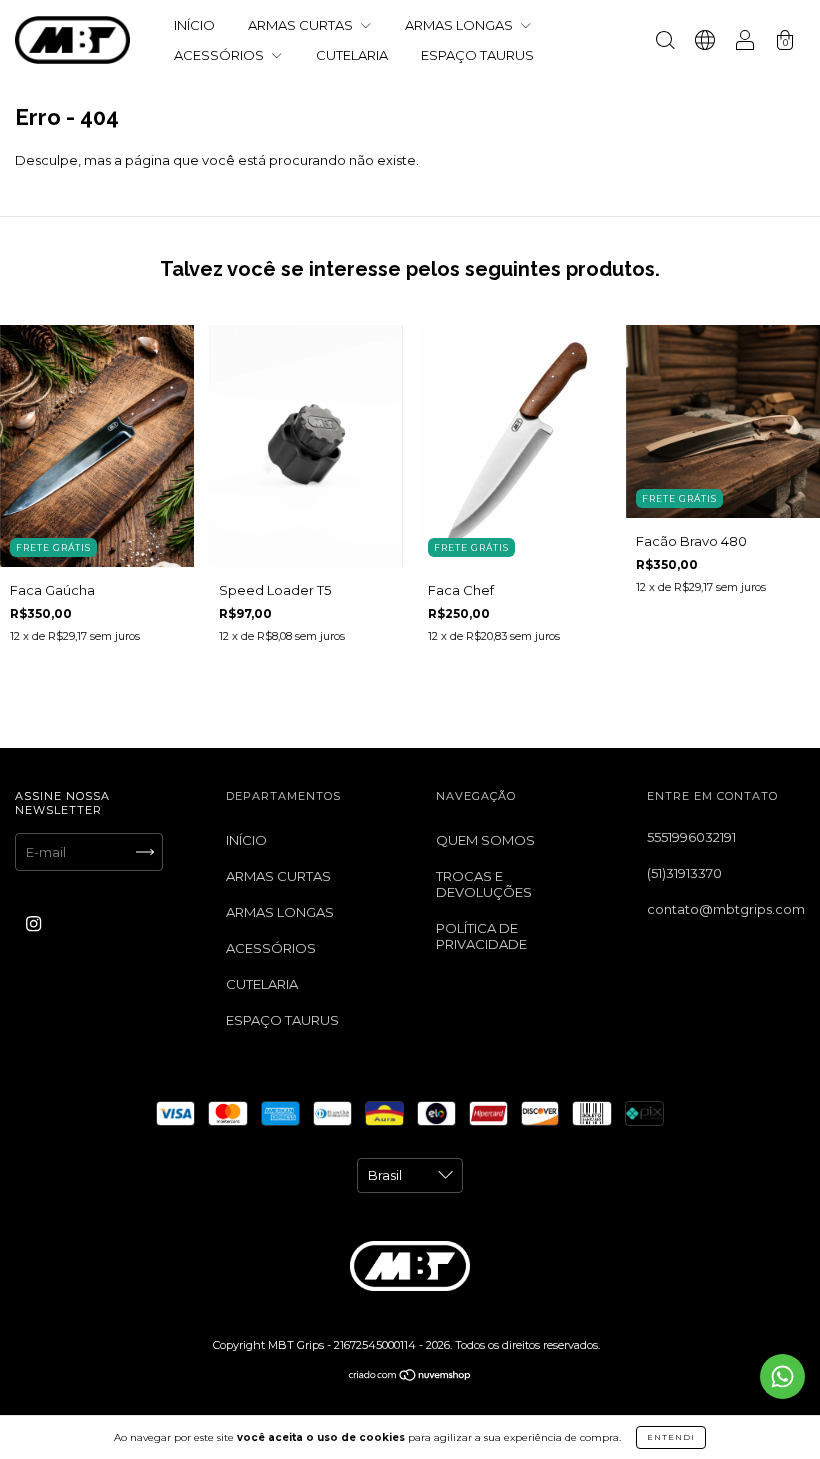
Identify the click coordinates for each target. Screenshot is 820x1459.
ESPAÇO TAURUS (477, 55)
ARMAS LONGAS (460, 25)
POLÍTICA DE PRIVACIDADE (481, 936)
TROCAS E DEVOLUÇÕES (484, 884)
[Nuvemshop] (410, 1377)
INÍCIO (194, 25)
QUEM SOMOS (485, 840)
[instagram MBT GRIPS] (33, 923)
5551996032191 (691, 837)
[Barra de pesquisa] (665, 42)
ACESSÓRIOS (220, 55)
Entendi (671, 1437)
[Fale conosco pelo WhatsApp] (782, 1376)
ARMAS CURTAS (302, 25)
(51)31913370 (684, 873)
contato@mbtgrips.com (726, 909)
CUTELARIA (352, 55)
